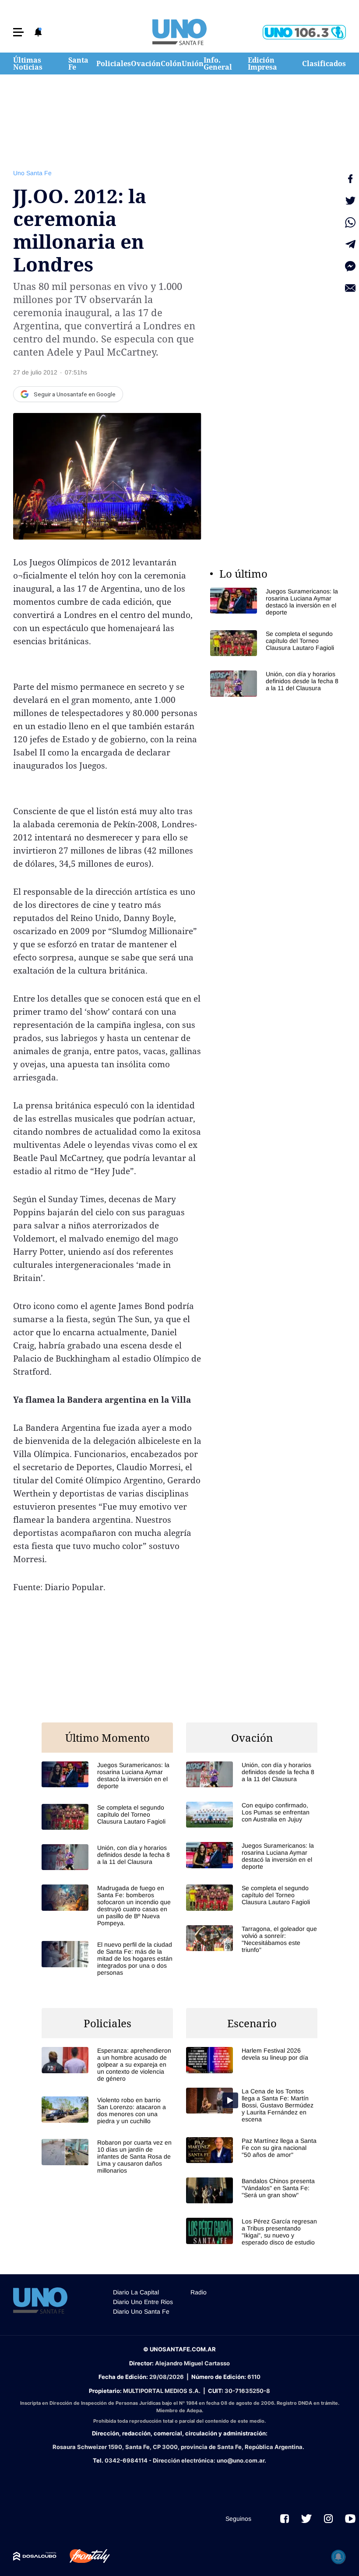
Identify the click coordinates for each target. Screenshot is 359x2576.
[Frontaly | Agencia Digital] (83, 2556)
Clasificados (324, 64)
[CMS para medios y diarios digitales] (35, 2556)
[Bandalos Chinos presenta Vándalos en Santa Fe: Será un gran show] (252, 2190)
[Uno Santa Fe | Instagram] (328, 2519)
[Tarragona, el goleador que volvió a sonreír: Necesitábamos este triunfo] (252, 1939)
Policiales (114, 64)
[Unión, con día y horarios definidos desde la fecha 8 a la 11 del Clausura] (276, 683)
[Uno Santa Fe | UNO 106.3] (304, 32)
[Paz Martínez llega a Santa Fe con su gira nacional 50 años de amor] (252, 2150)
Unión (193, 64)
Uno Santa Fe (32, 173)
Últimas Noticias (28, 64)
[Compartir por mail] (350, 288)
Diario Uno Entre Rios (143, 2302)
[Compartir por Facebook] (350, 179)
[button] (18, 32)
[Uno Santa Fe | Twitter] (306, 2519)
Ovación (146, 64)
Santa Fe (78, 64)
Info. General (218, 64)
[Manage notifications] (338, 2557)
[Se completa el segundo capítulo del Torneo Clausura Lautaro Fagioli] (276, 643)
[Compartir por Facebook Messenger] (350, 266)
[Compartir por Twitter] (350, 201)
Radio (199, 2292)
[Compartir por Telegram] (350, 244)
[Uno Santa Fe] (179, 32)
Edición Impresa (262, 64)
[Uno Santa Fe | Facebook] (285, 2519)
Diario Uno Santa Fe (141, 2311)
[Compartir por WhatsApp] (350, 222)
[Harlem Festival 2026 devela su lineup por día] (252, 2060)
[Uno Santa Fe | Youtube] (350, 2519)
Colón (171, 64)
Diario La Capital (136, 2292)
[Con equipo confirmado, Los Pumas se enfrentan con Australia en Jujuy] (252, 1815)
